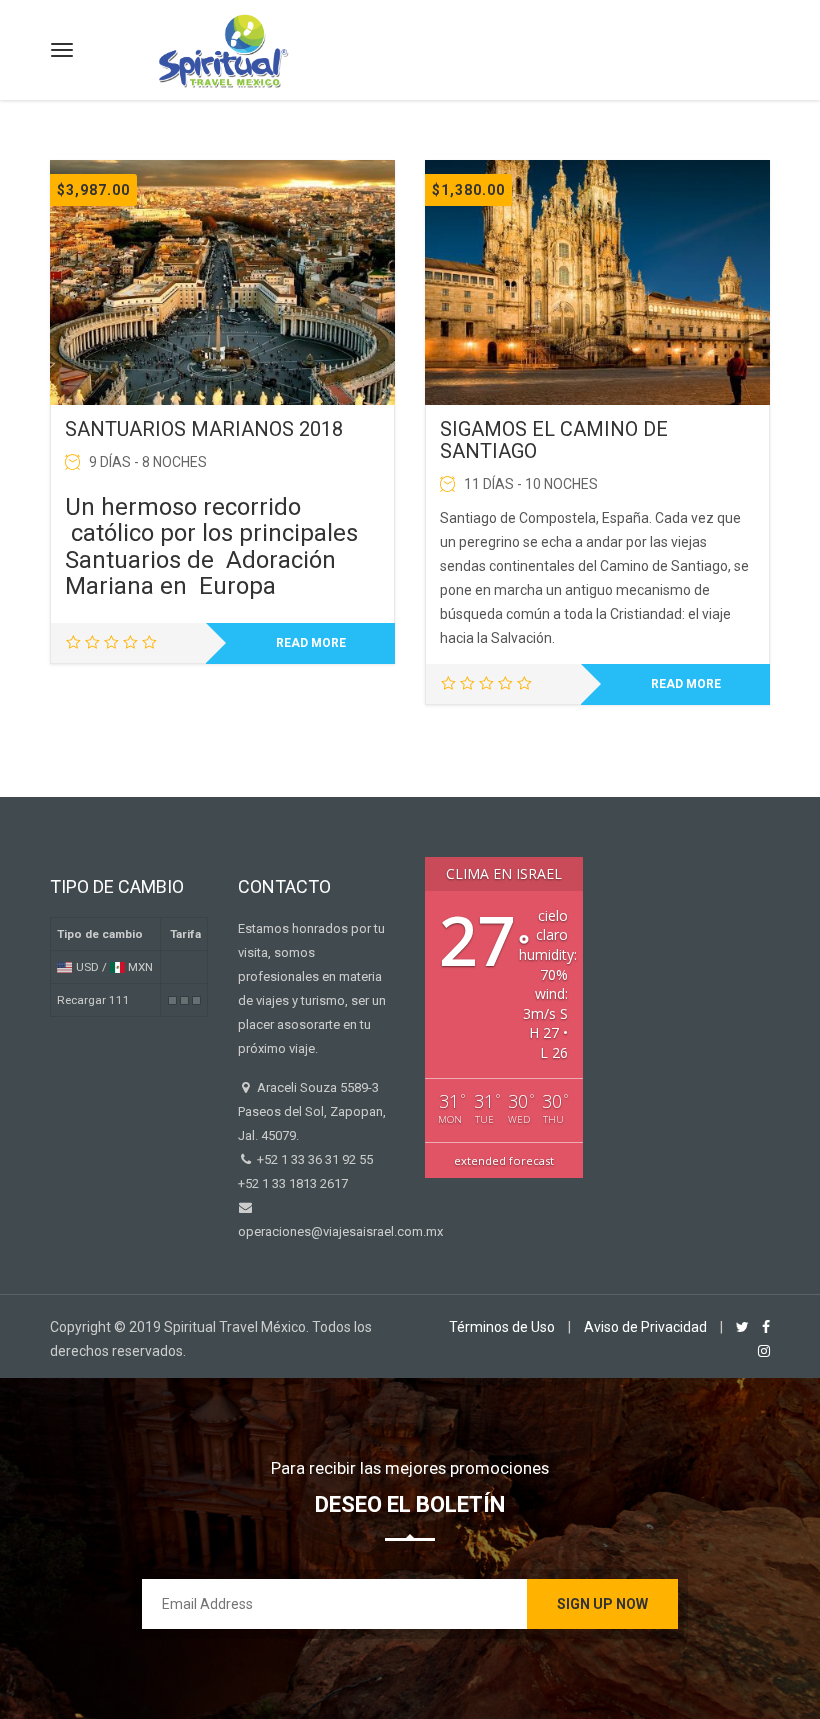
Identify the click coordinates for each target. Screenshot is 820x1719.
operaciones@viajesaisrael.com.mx (340, 1231)
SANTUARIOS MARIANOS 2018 (204, 429)
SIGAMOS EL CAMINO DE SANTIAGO (554, 440)
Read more (311, 643)
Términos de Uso (502, 1327)
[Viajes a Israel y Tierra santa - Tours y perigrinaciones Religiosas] (222, 47)
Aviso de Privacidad (645, 1327)
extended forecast (504, 1160)
